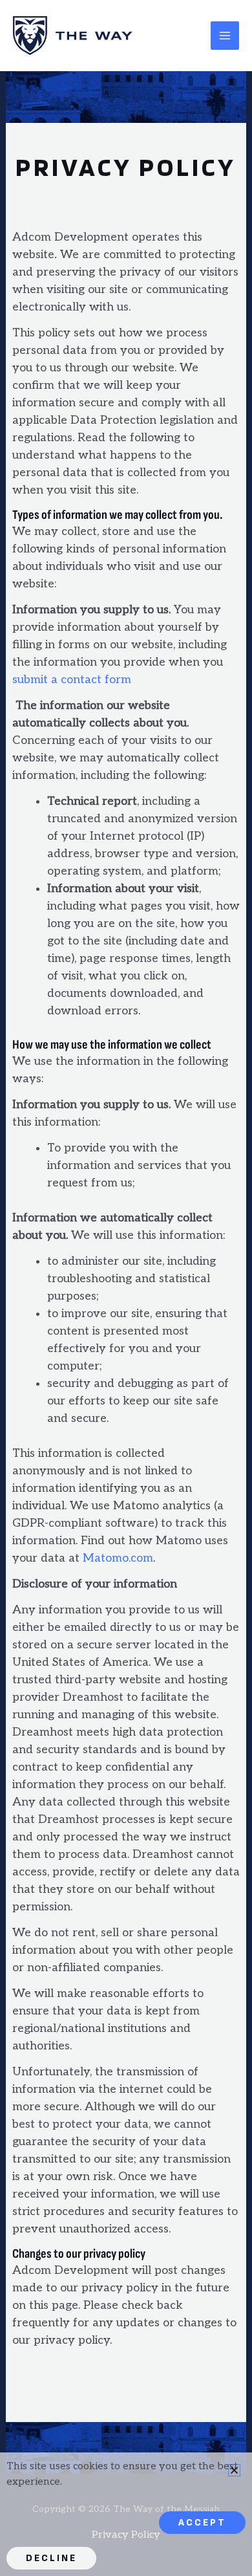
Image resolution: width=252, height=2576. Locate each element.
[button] (234, 2470)
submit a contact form (73, 680)
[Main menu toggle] (225, 36)
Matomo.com (118, 1558)
